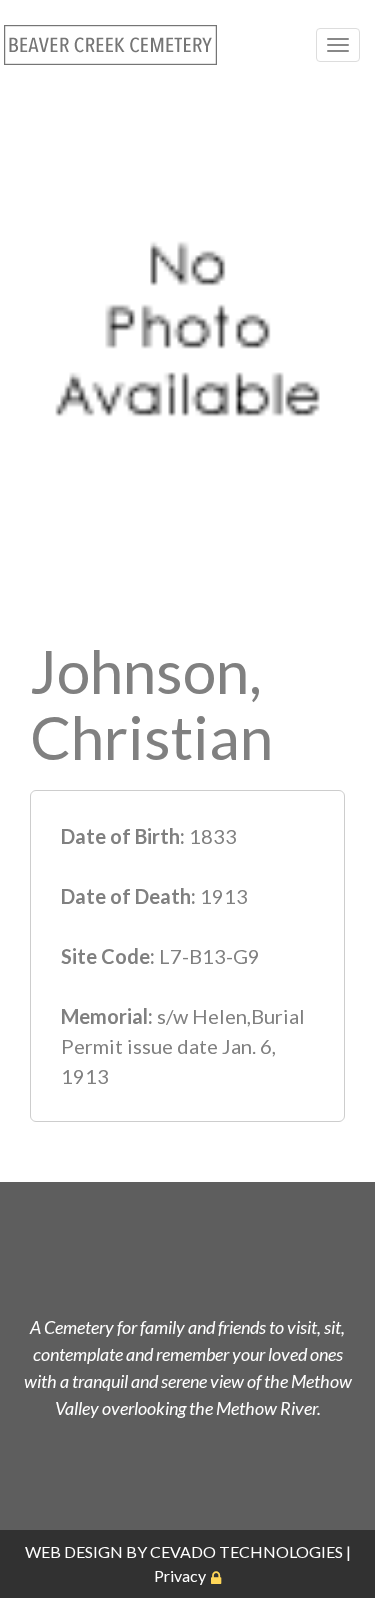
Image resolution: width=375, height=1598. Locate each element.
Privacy (180, 1575)
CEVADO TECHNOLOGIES (246, 1551)
